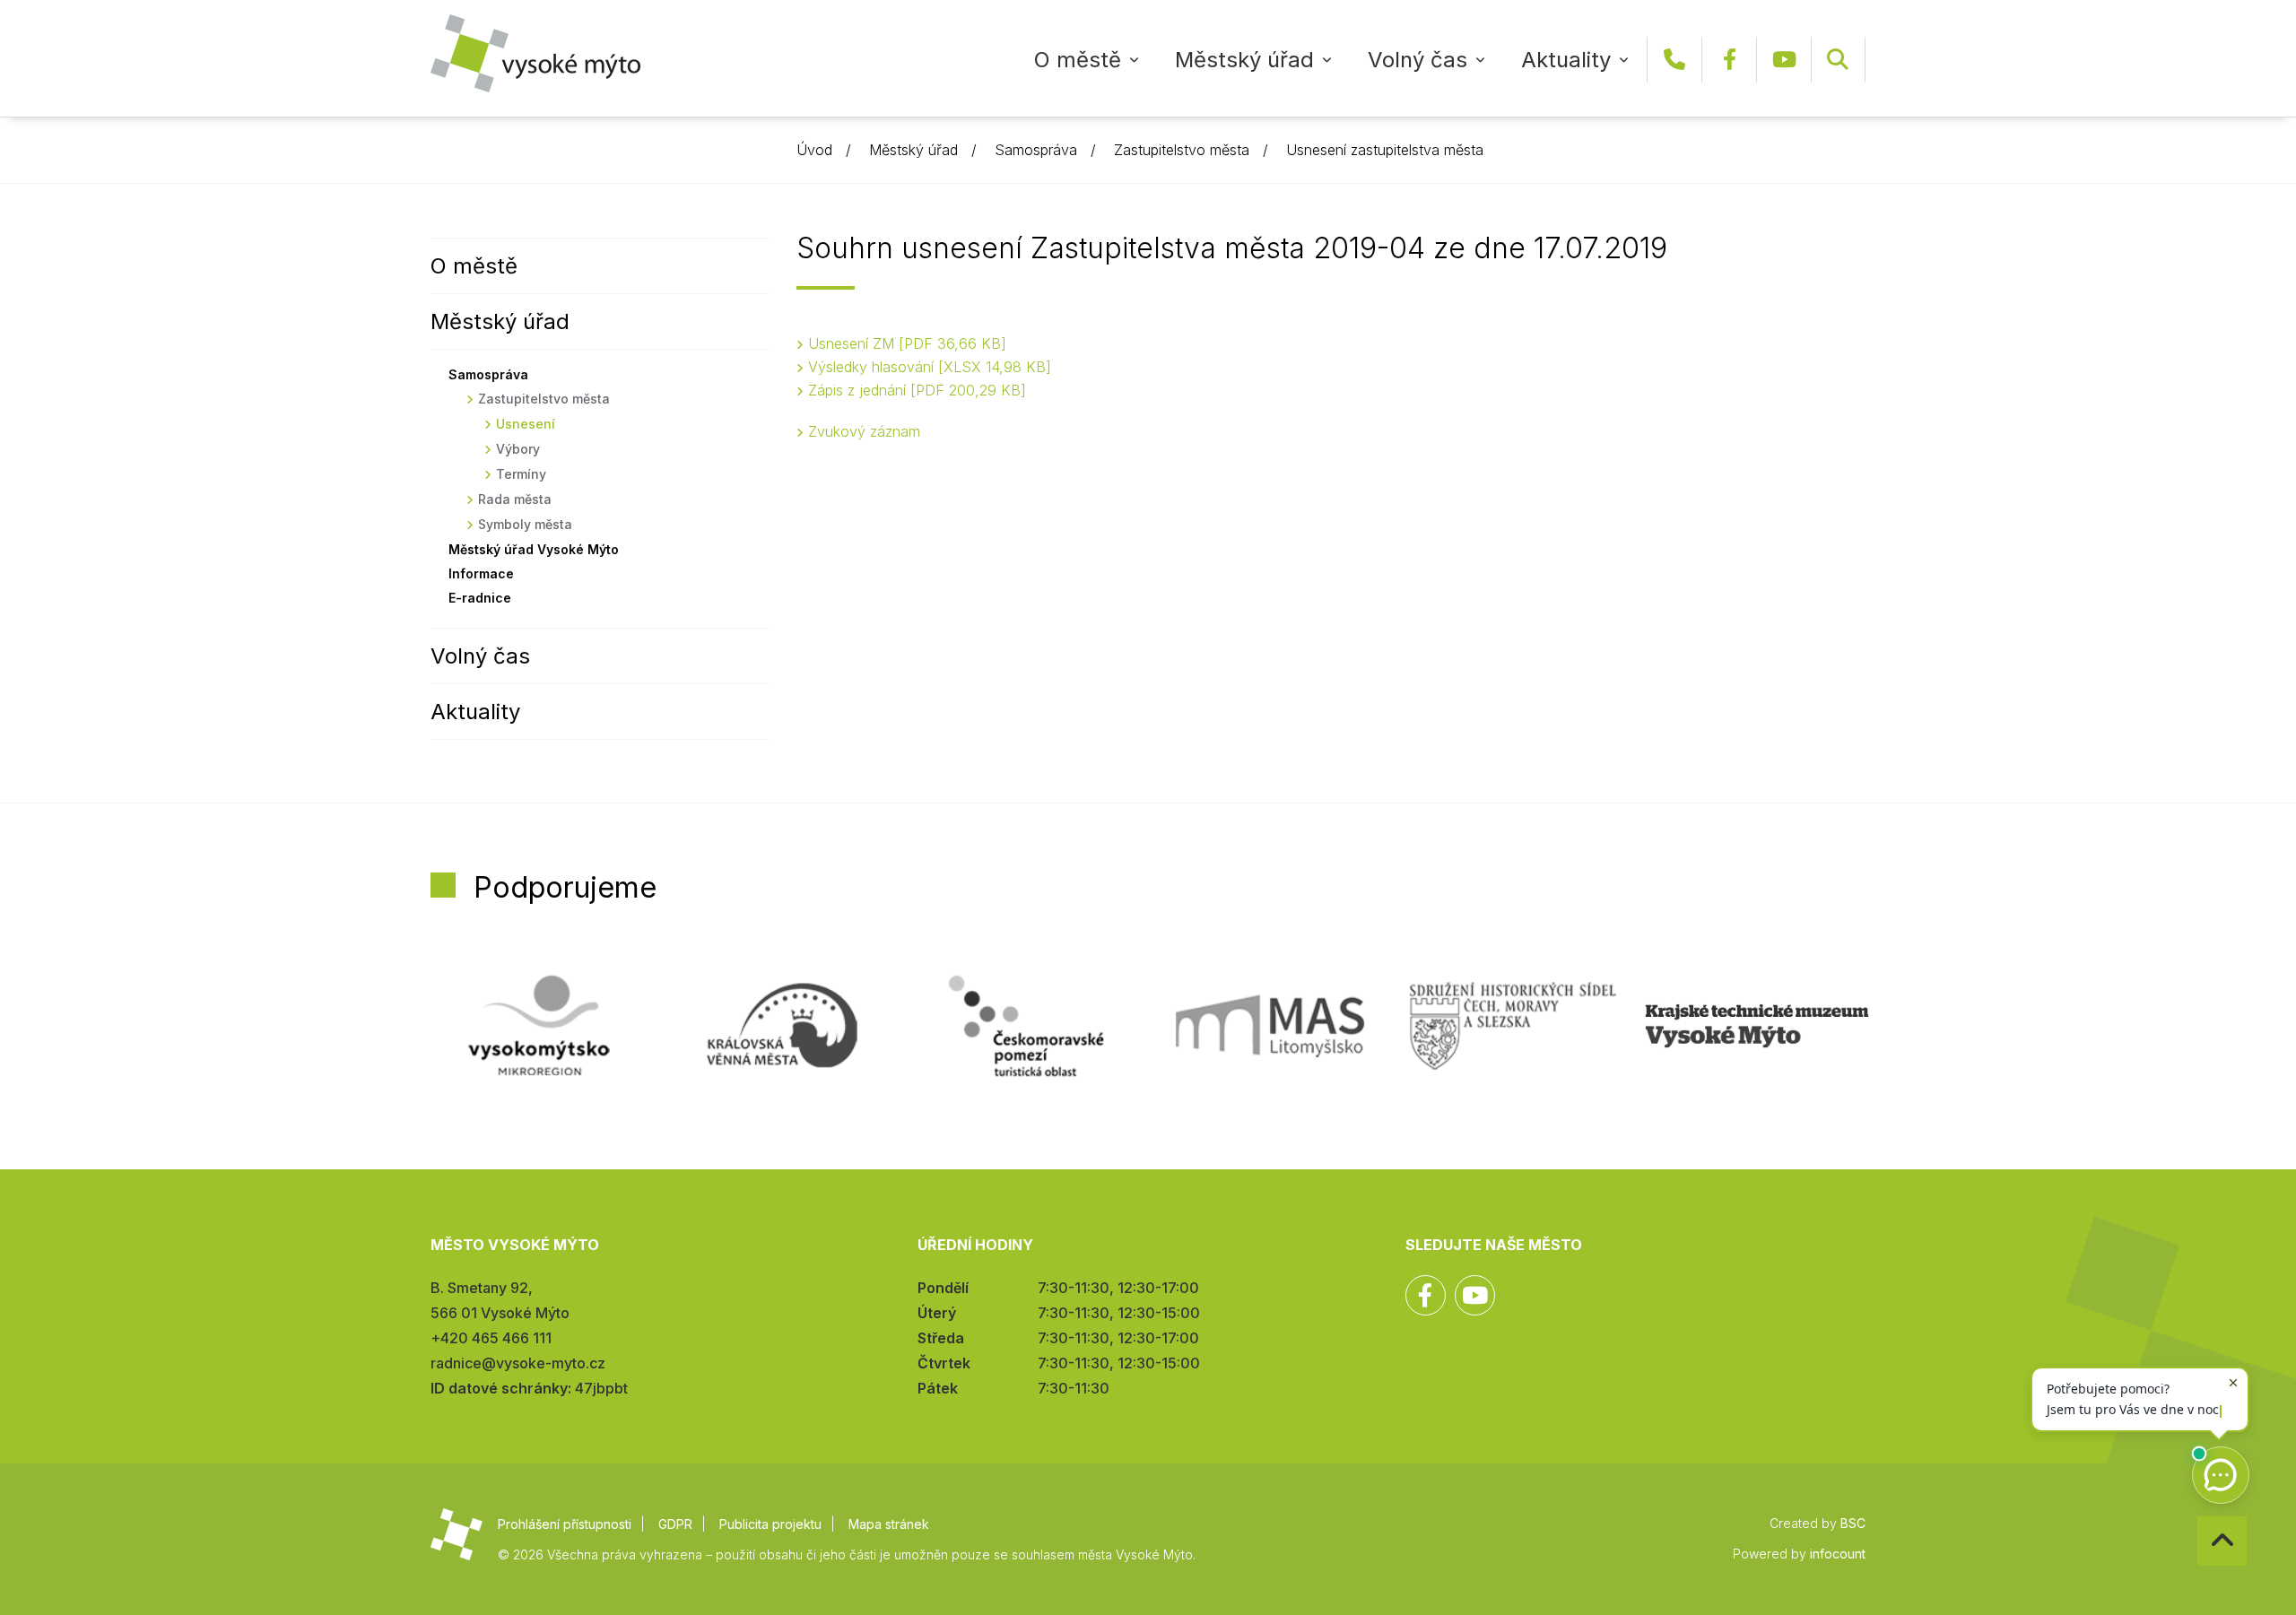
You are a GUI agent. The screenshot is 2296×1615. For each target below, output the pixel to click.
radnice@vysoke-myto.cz (518, 1363)
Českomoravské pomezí (1026, 1026)
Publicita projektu (770, 1524)
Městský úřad (1244, 60)
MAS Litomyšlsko (1270, 1026)
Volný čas (1418, 60)
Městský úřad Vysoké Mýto (534, 549)
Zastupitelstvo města (1182, 150)
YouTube (1784, 60)
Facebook (1729, 60)
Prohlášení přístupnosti (565, 1524)
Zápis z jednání (914, 390)
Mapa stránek (889, 1524)
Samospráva (1036, 150)
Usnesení (526, 424)
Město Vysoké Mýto (535, 53)
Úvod (814, 150)
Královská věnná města (782, 1026)
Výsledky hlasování (927, 367)
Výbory (518, 449)
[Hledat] (1838, 60)
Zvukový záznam (864, 431)
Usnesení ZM (904, 343)
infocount (1838, 1554)
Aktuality (1566, 60)
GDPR (675, 1524)
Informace (481, 573)
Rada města (515, 499)
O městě (1078, 60)
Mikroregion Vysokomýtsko (539, 1026)
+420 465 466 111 (1674, 60)
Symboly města (525, 524)
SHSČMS (1513, 1026)
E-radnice (480, 598)
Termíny (521, 474)
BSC (1853, 1523)
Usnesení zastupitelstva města (1385, 150)
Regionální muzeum (1757, 1026)
